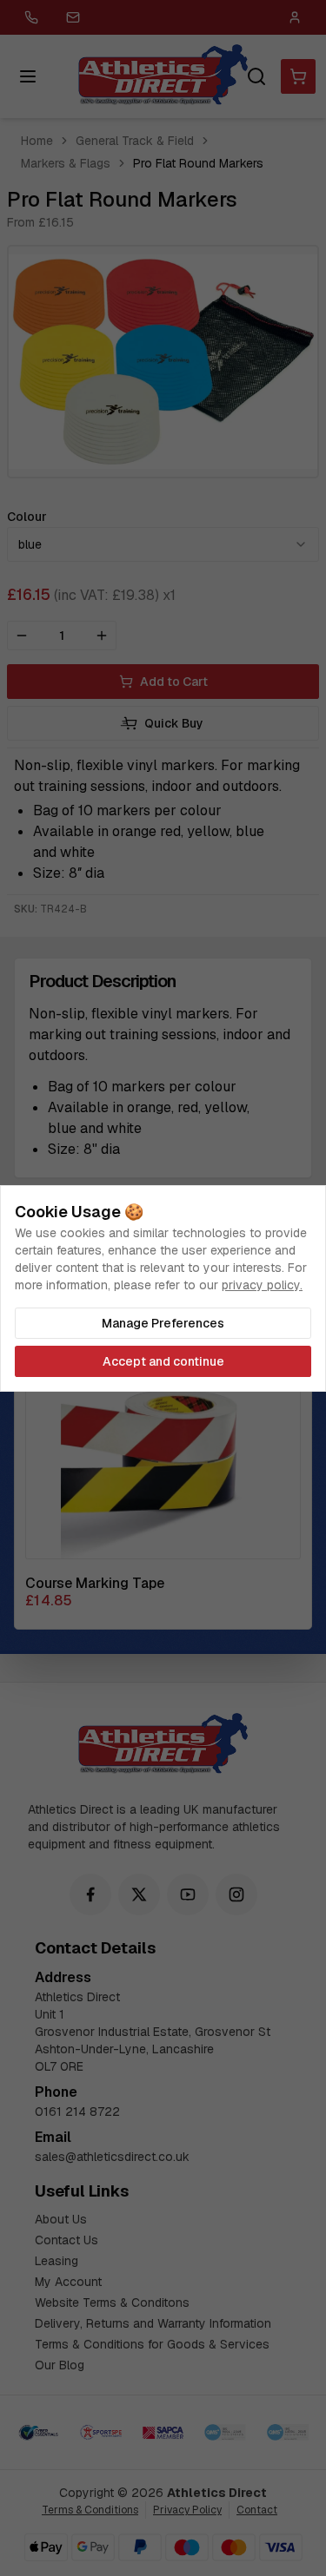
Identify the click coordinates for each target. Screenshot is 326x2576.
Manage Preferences (163, 1323)
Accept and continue (163, 1361)
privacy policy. (262, 1285)
